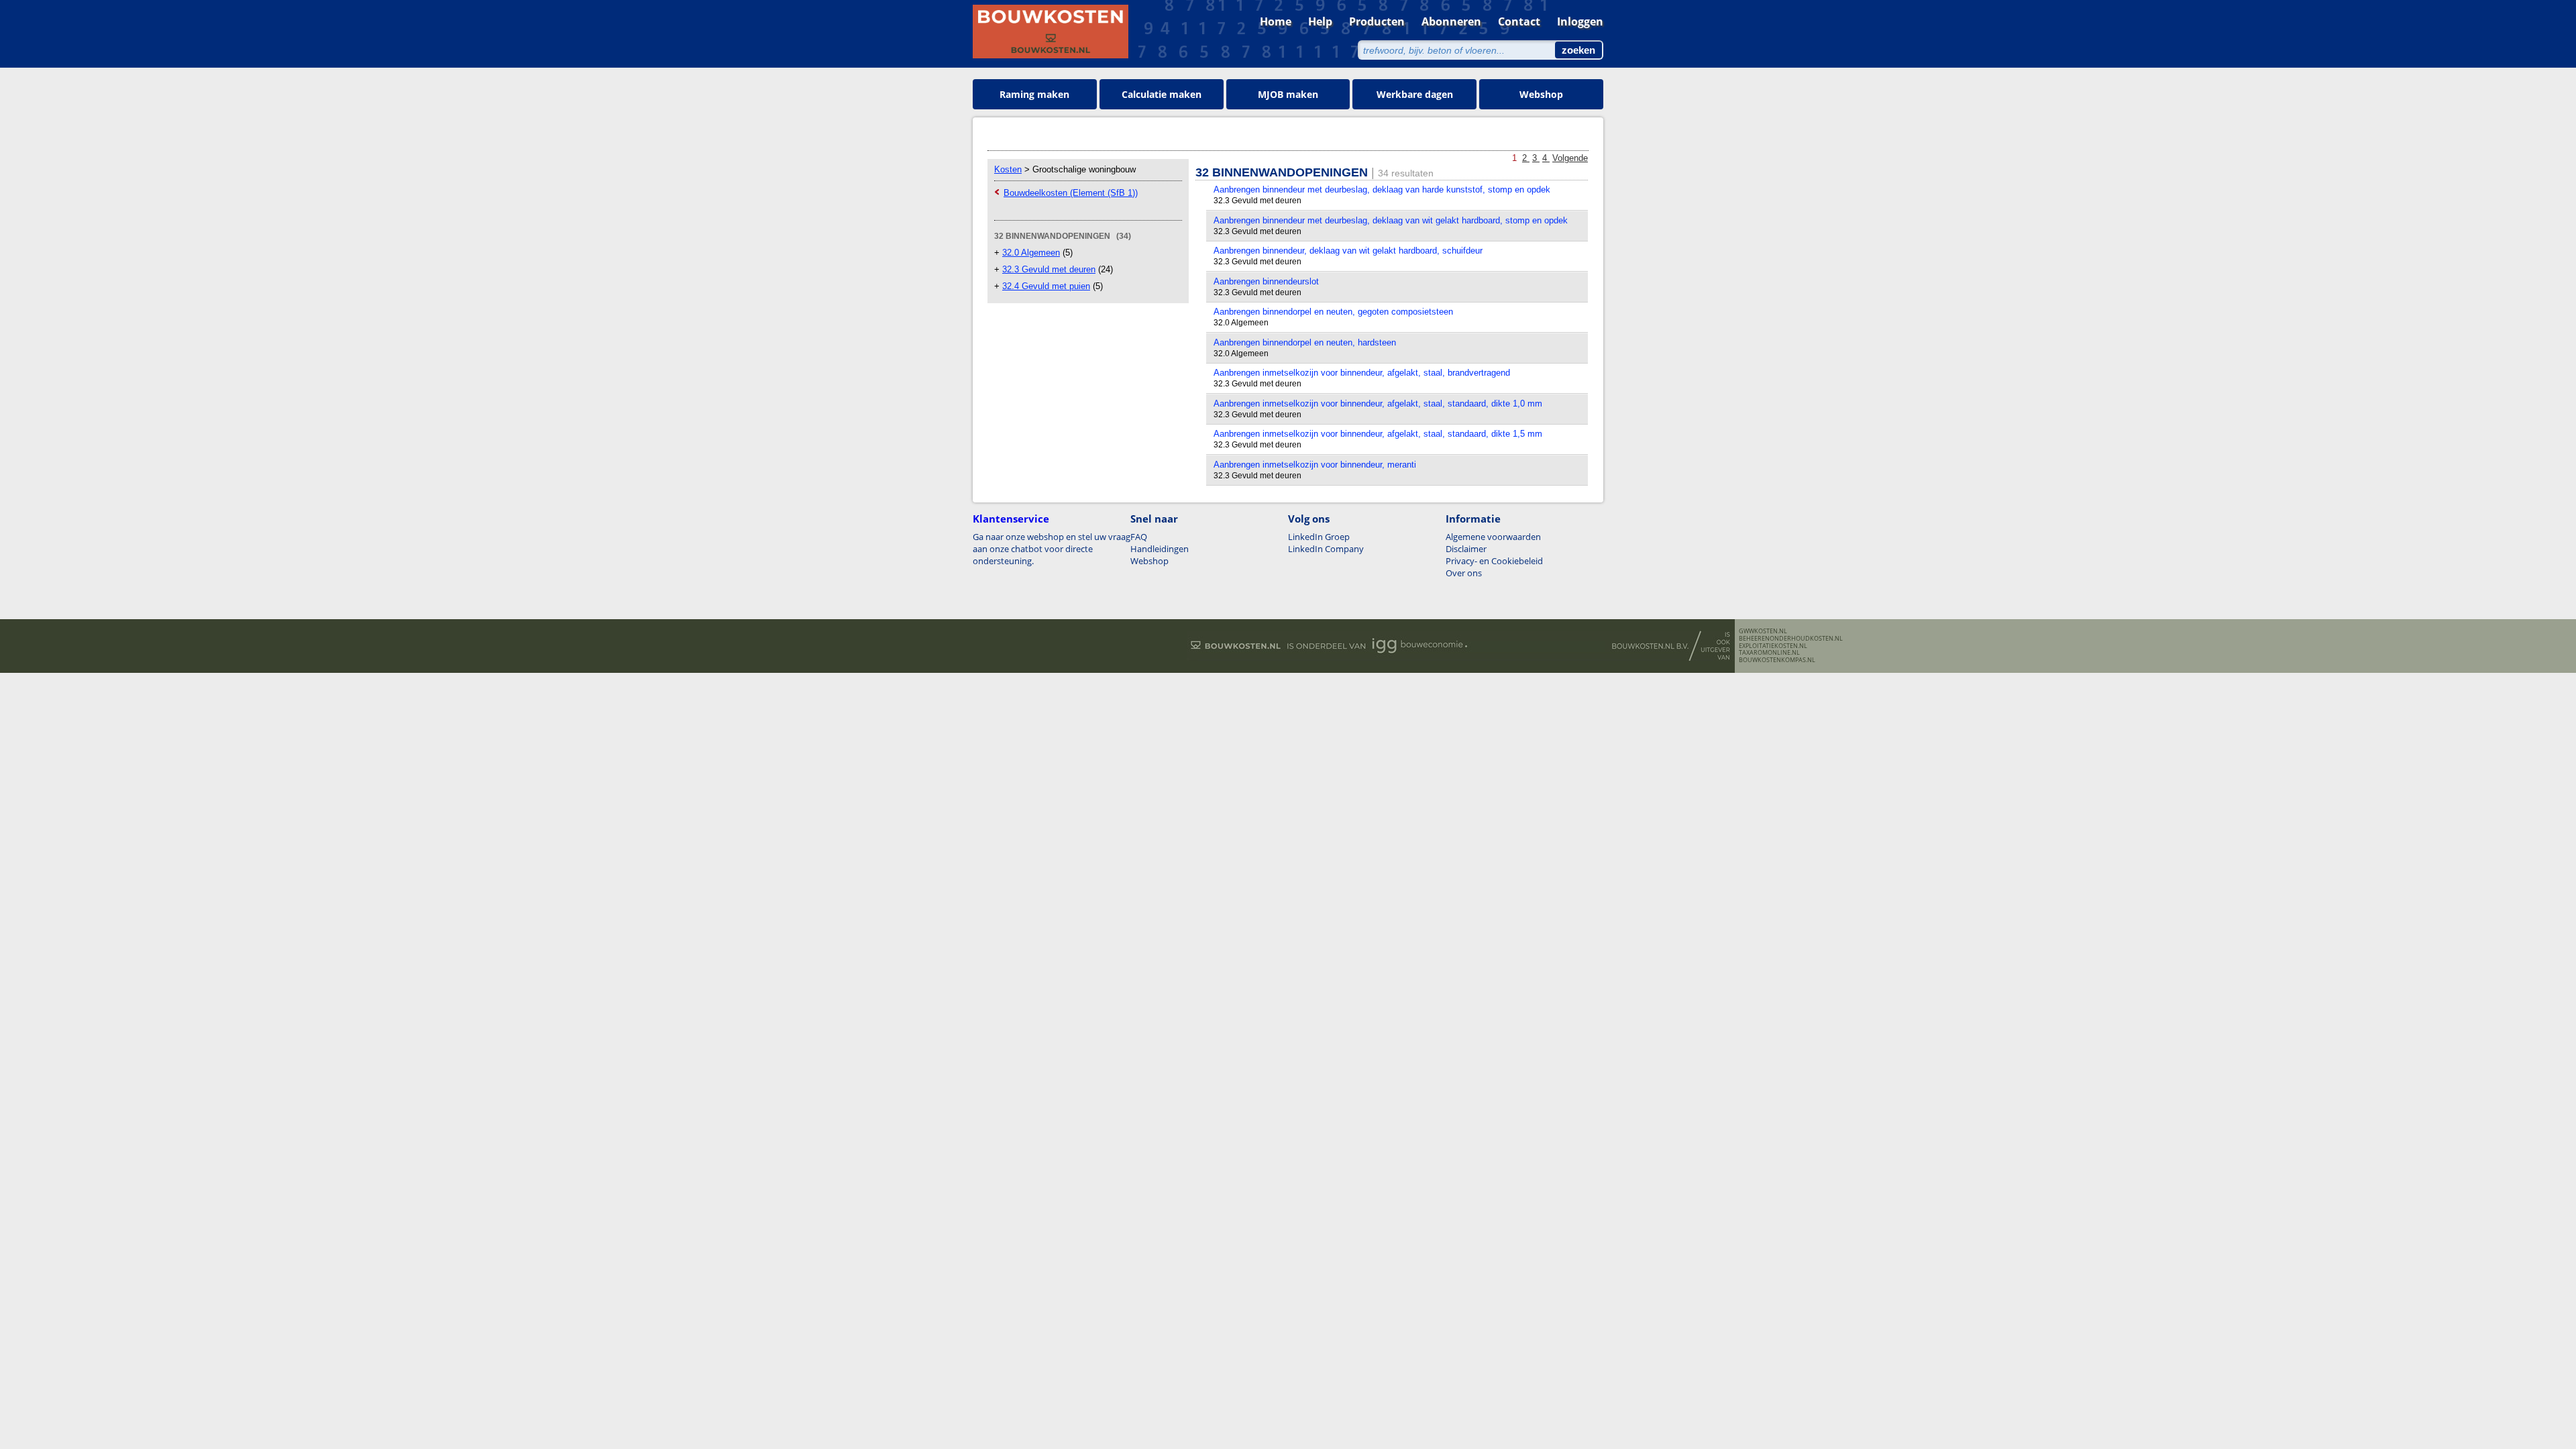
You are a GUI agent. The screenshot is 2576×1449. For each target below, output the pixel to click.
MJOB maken (1288, 94)
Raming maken (1034, 94)
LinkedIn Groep (1319, 537)
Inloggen (1580, 21)
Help (1320, 21)
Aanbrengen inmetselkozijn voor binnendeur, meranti (1315, 465)
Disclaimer (1466, 549)
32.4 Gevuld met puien (1046, 286)
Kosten (1008, 169)
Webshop (1541, 94)
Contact (1519, 21)
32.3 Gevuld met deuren (1049, 269)
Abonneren (1451, 21)
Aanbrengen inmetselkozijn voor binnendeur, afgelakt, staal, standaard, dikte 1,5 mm (1378, 434)
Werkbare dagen (1415, 94)
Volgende (1570, 158)
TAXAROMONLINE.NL (1769, 653)
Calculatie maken (1162, 94)
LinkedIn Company (1326, 549)
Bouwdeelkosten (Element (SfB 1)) (1071, 193)
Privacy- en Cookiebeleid (1494, 561)
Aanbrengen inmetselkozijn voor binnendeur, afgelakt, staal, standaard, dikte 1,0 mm (1378, 404)
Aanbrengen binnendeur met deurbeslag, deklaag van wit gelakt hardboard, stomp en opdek (1391, 220)
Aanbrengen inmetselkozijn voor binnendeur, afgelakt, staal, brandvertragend (1362, 373)
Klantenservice (1011, 519)
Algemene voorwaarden (1493, 537)
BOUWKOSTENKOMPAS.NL (1777, 660)
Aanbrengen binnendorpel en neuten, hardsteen (1305, 342)
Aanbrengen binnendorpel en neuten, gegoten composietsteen (1333, 312)
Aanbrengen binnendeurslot (1266, 281)
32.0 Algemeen (1031, 253)
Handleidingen (1160, 549)
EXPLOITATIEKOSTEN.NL (1773, 646)
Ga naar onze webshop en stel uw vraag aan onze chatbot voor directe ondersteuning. (1052, 549)
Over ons (1464, 573)
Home (1276, 21)
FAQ (1139, 537)
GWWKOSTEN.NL (1763, 631)
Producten (1377, 21)
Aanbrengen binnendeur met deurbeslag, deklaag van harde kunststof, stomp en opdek (1382, 190)
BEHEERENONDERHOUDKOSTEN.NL (1791, 639)
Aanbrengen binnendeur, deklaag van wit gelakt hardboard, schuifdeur (1348, 251)
